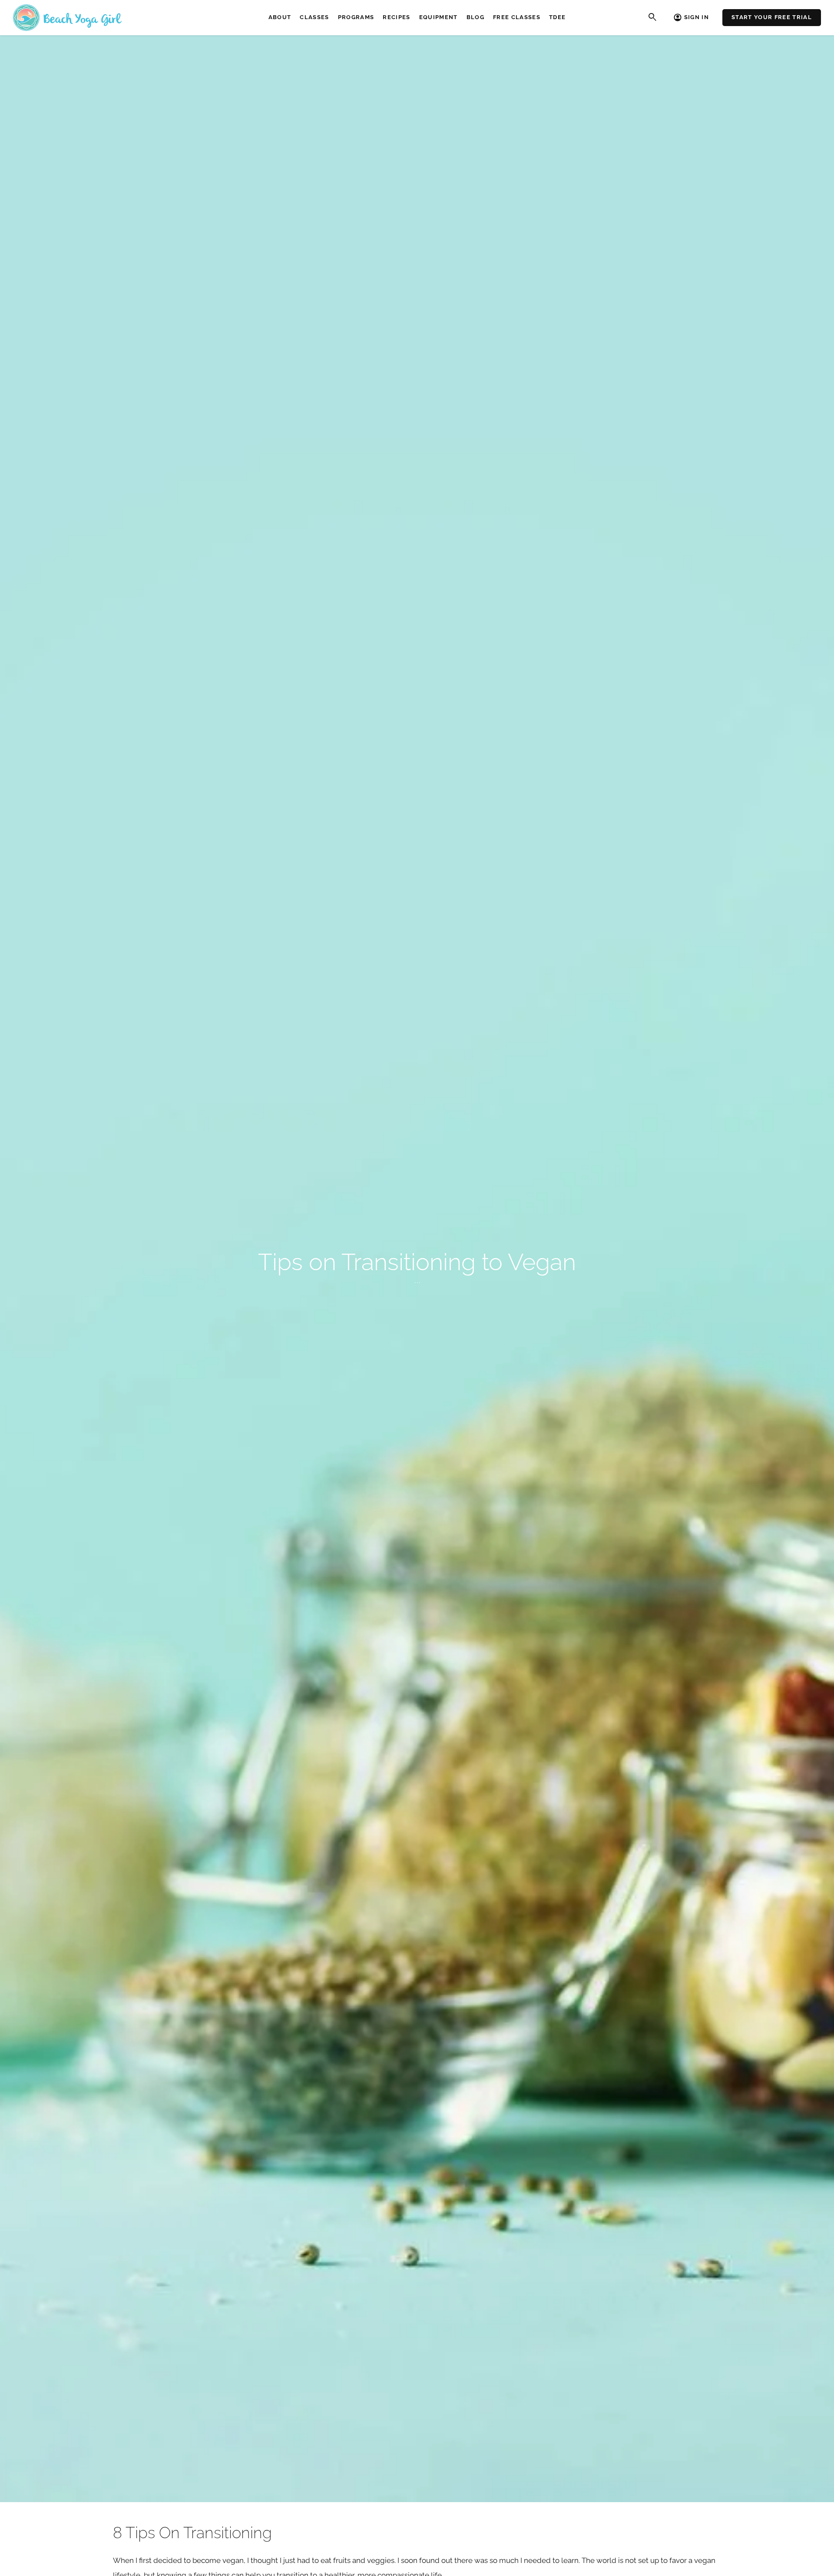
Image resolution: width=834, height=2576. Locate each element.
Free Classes (517, 17)
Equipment (439, 17)
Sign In (697, 17)
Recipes (396, 17)
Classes (314, 17)
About (280, 17)
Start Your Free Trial (772, 17)
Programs (356, 17)
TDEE (557, 17)
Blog (475, 17)
